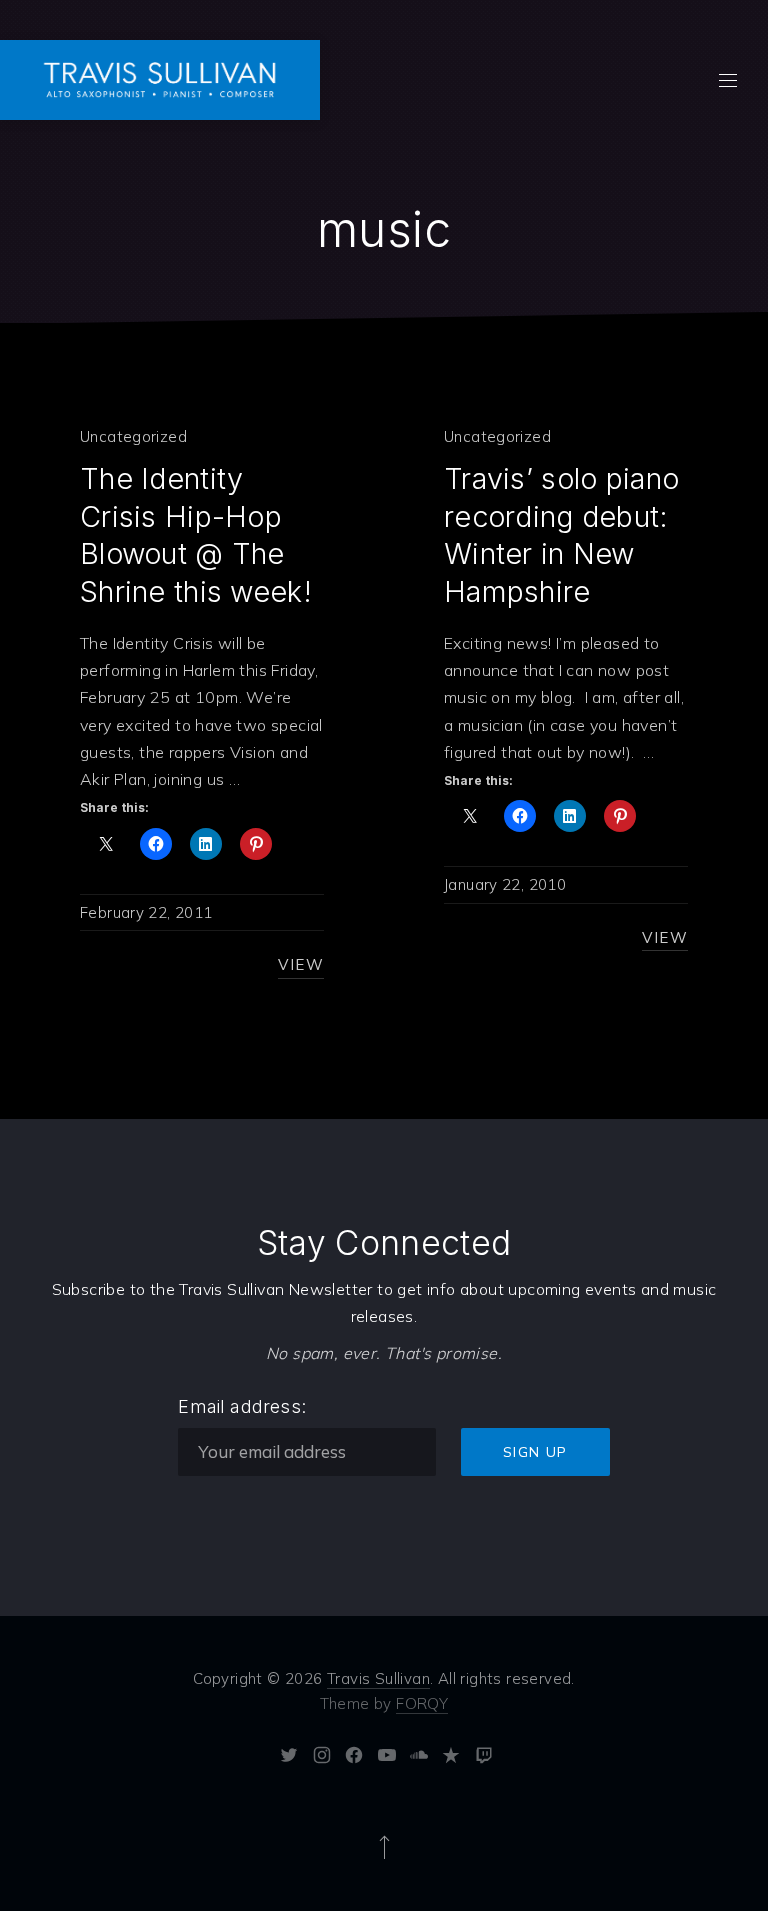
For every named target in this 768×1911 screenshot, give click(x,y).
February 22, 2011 (146, 912)
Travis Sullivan (378, 1678)
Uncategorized (133, 436)
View (301, 964)
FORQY (422, 1703)
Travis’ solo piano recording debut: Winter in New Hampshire (561, 534)
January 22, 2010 (505, 884)
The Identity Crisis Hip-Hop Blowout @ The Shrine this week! (196, 534)
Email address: (242, 1406)
